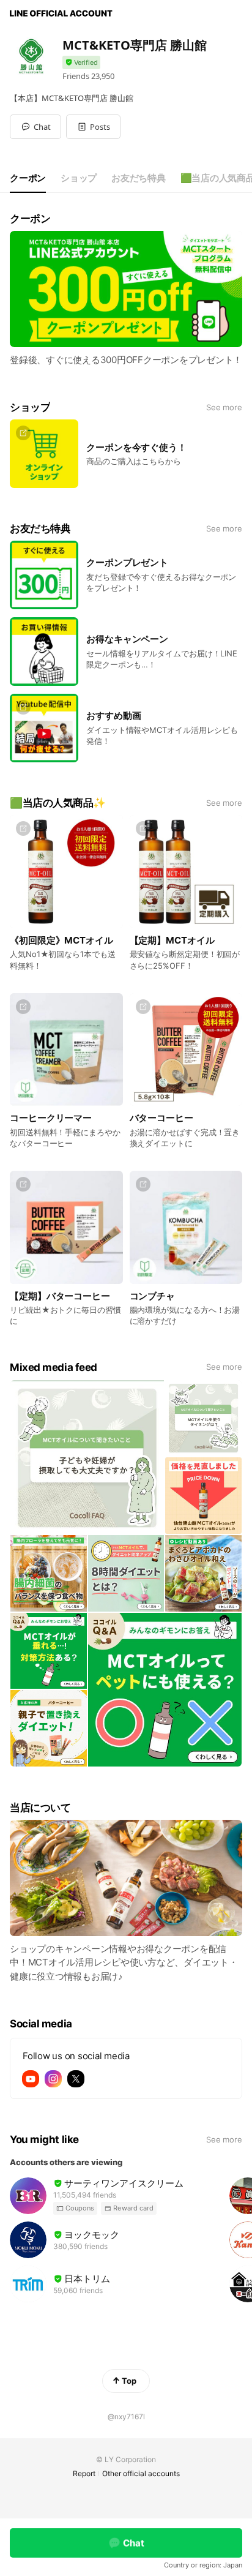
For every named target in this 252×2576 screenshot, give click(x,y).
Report (84, 2473)
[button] (93, 127)
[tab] (28, 178)
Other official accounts (141, 2473)
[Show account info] (81, 63)
